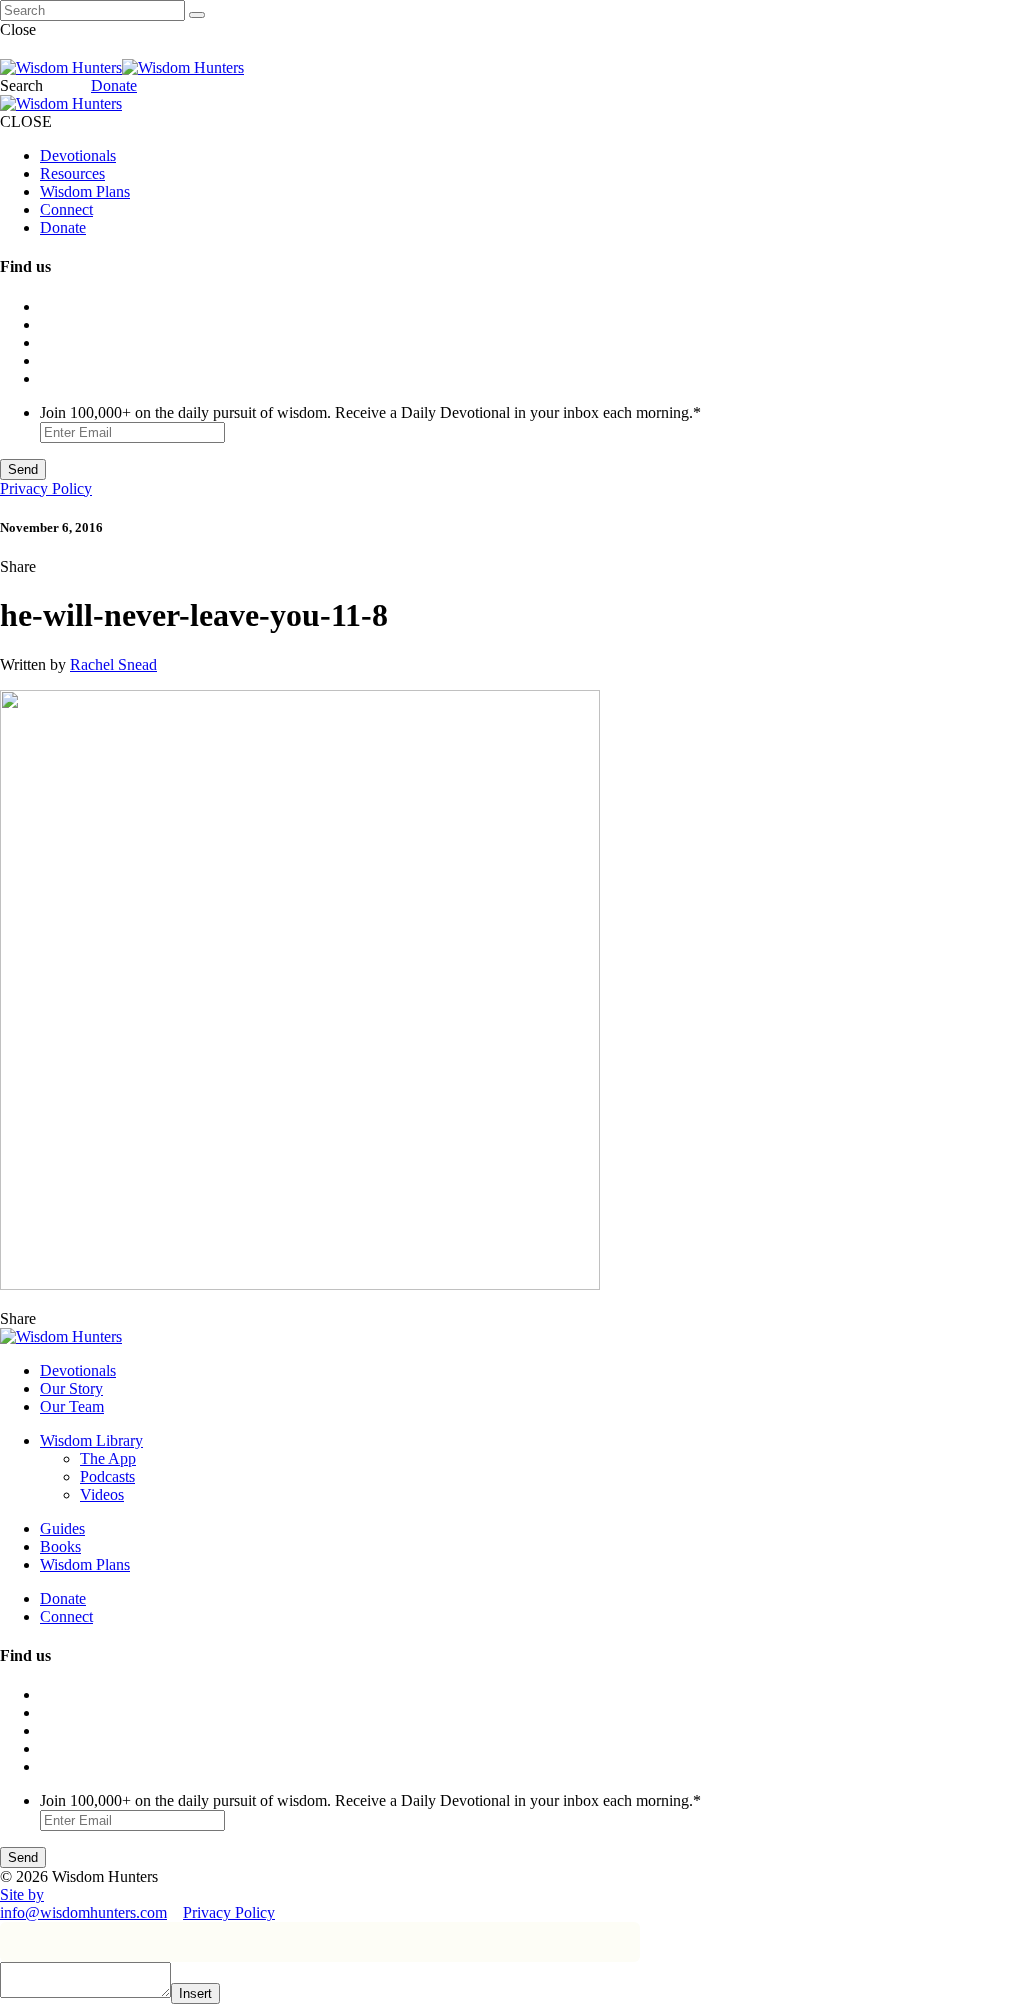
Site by (22, 1894)
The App (108, 1458)
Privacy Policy (46, 488)
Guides (62, 1528)
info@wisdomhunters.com (83, 1912)
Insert (195, 1993)
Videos (102, 1494)
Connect (66, 209)
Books (60, 1546)
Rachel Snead (113, 664)
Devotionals (78, 155)
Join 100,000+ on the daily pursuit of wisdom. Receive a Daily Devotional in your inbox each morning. (370, 412)
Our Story (71, 1388)
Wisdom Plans (85, 191)
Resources (72, 173)
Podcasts (107, 1476)
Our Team (72, 1406)
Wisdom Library (91, 1440)
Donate (114, 85)
